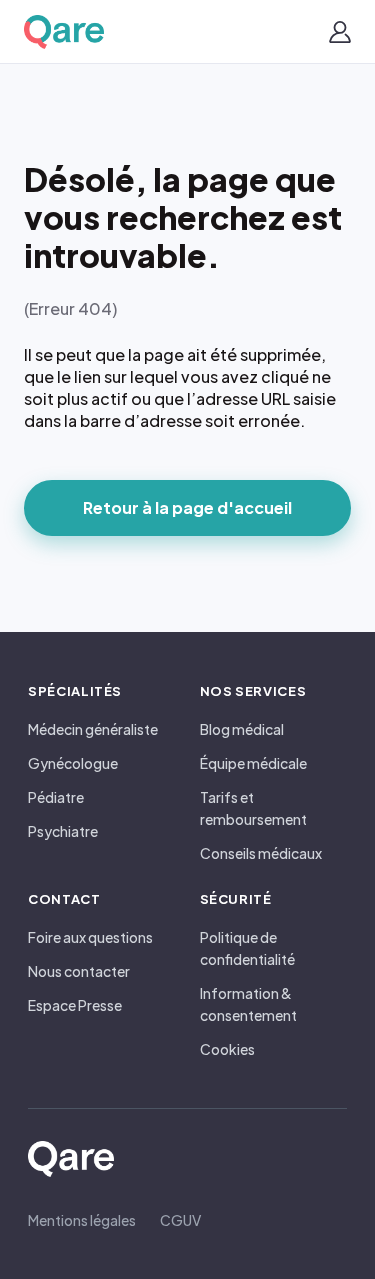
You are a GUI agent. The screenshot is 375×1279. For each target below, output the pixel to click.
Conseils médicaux (261, 853)
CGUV (180, 1220)
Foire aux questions (90, 937)
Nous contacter (79, 971)
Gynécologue (73, 763)
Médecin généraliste (93, 729)
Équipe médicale (253, 763)
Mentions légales (82, 1220)
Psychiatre (63, 831)
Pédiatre (56, 797)
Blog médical (242, 729)
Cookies (227, 1049)
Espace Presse (75, 1005)
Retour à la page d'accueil (187, 507)
